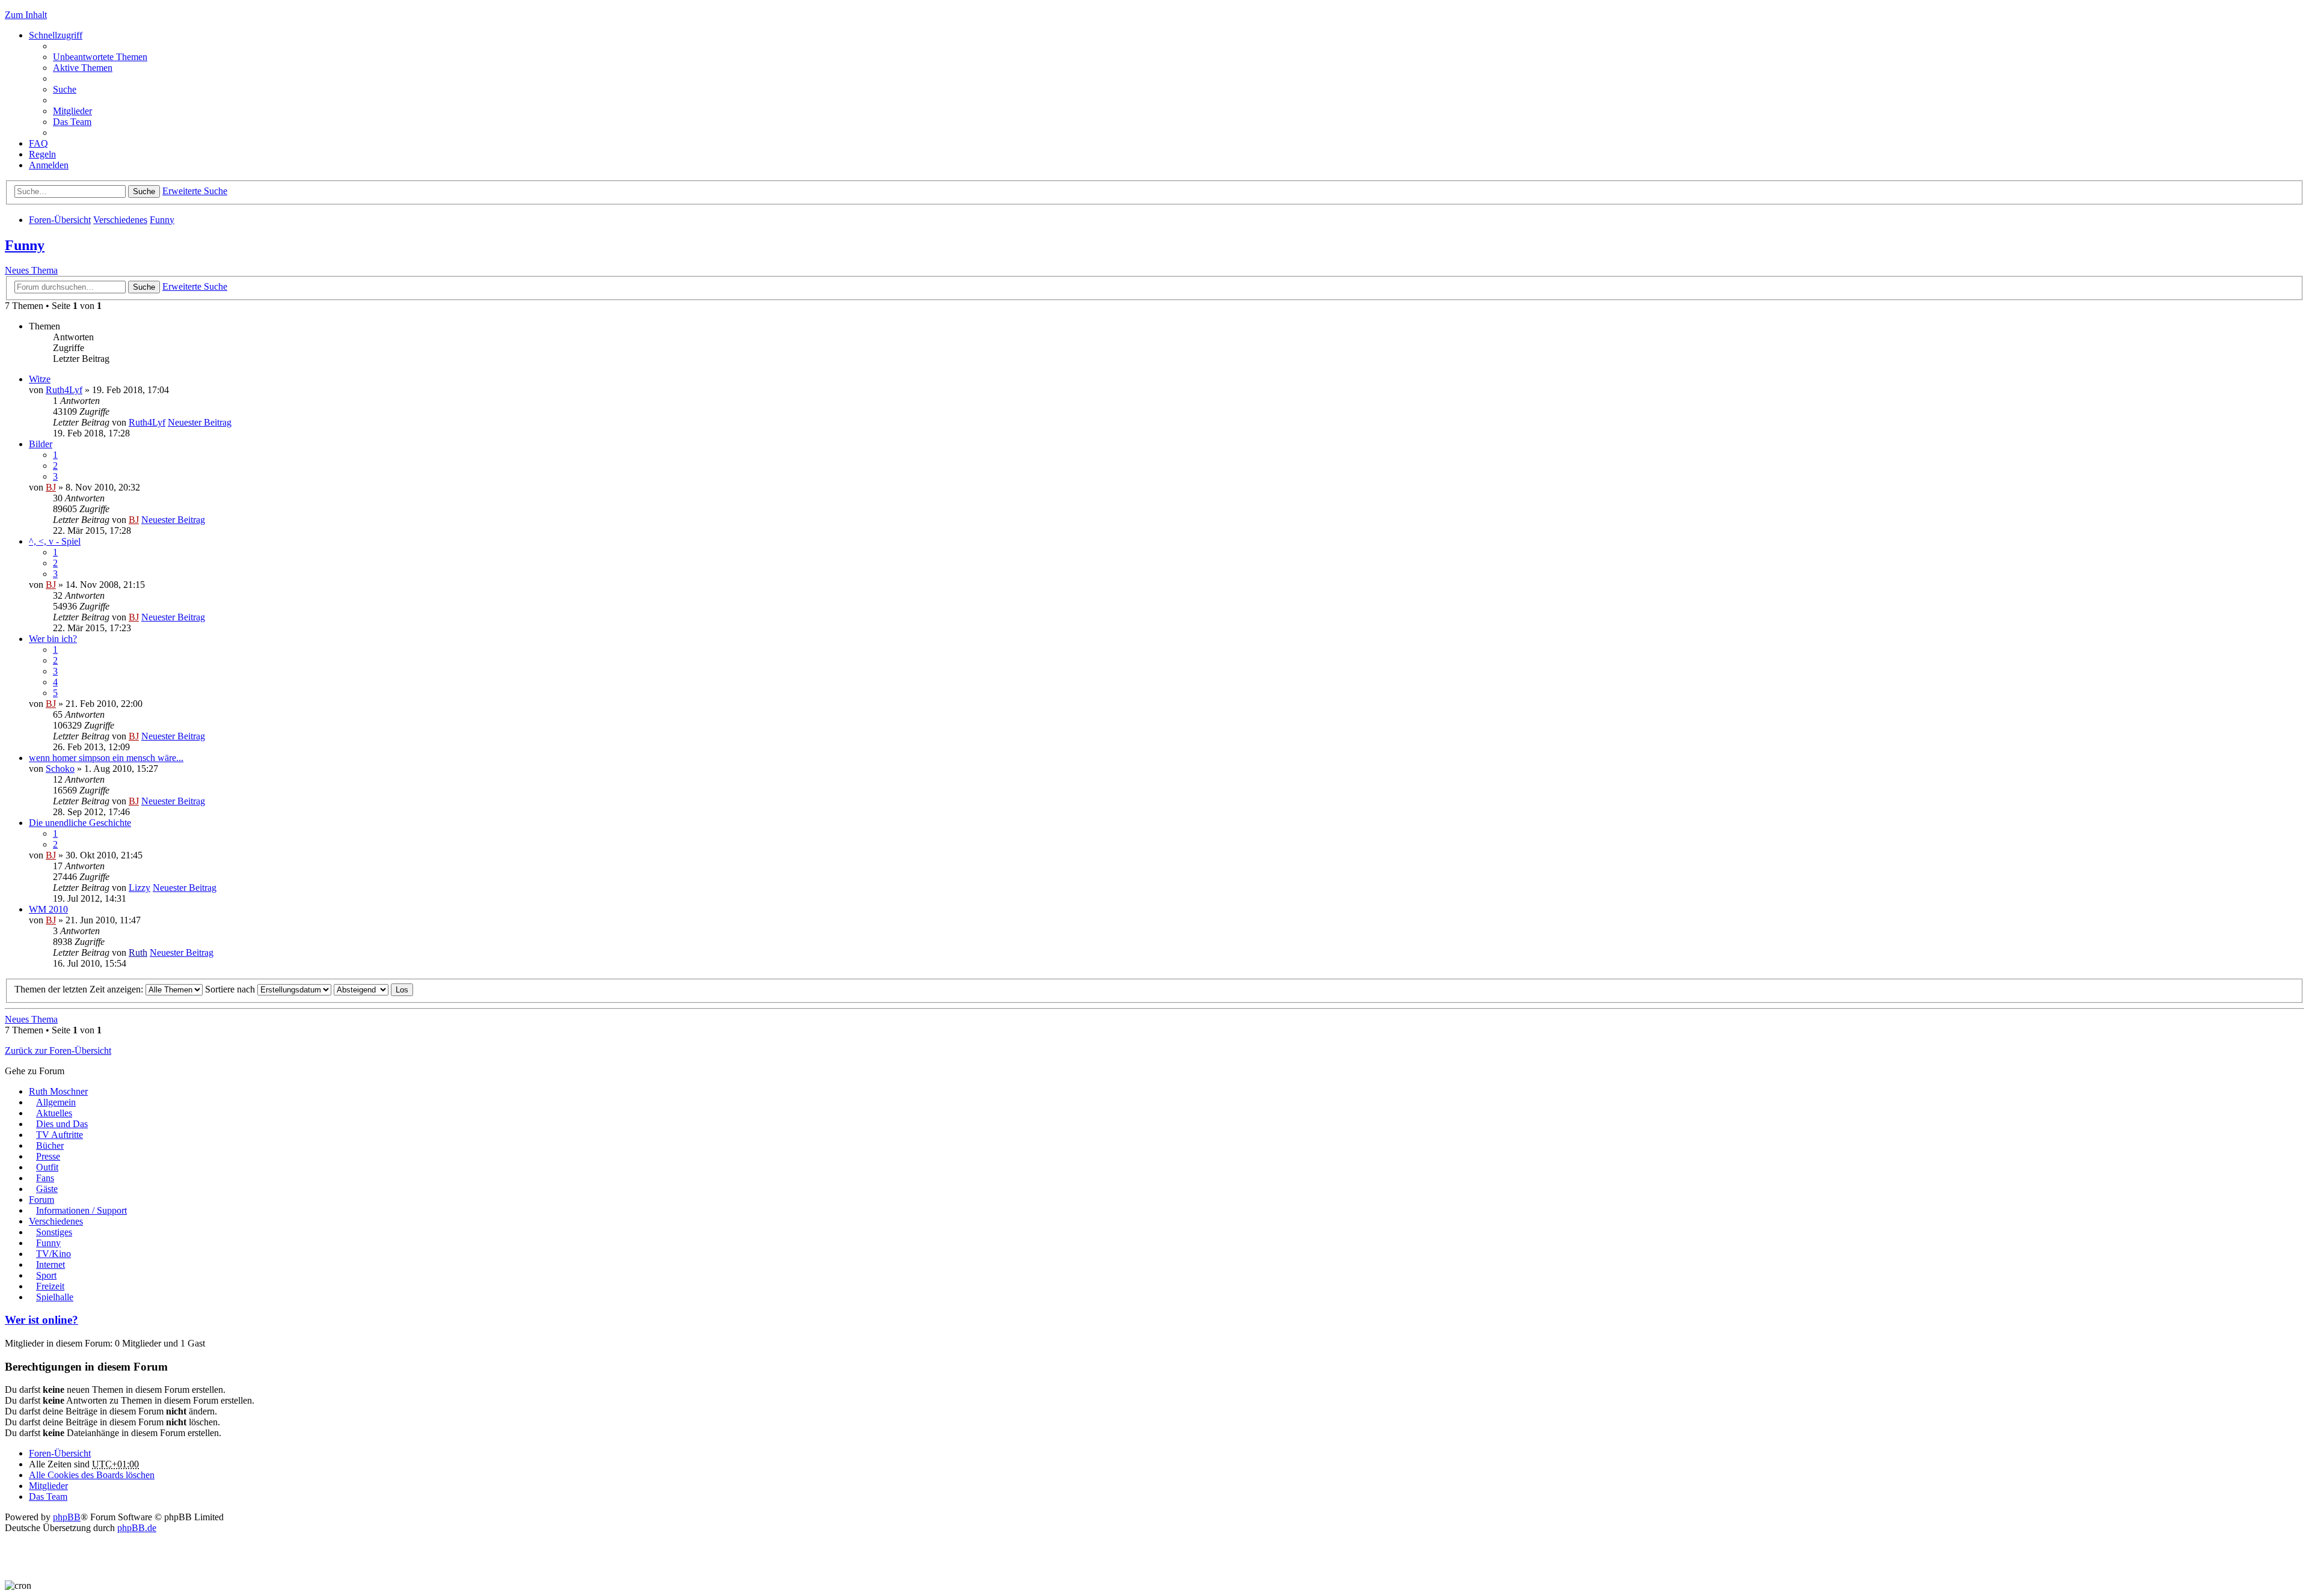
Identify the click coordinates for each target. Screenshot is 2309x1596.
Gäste (47, 1189)
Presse (48, 1156)
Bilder (41, 444)
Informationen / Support (81, 1210)
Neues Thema (31, 270)
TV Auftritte (60, 1135)
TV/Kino (54, 1254)
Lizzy (140, 888)
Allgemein (56, 1102)
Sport (46, 1275)
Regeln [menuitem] (42, 154)
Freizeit (50, 1286)
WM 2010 (48, 909)
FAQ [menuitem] (38, 143)
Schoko (60, 769)
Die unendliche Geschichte (80, 823)
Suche (144, 191)
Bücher (50, 1145)
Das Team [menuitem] (72, 122)
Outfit (47, 1167)
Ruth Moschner (58, 1091)
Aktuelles (54, 1113)
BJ (51, 487)
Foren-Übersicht (60, 220)
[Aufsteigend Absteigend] (361, 989)
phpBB (67, 1517)
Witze (40, 379)
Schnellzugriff (56, 35)
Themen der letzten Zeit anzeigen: (80, 989)
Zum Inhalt (26, 15)
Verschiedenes (120, 220)
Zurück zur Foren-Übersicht (58, 1050)
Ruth (138, 952)
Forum (41, 1200)
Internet (51, 1264)
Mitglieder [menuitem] (72, 111)
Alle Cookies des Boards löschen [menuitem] (92, 1475)
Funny (162, 220)
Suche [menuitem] (65, 89)
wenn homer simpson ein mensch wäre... (106, 758)
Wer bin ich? (53, 639)
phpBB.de (137, 1528)
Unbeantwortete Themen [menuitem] (100, 57)
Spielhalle (55, 1297)
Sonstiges (54, 1232)
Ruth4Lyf (64, 390)
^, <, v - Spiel (55, 541)
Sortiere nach (231, 989)
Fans (45, 1178)
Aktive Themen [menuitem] (83, 68)
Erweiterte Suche (195, 191)
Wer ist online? (41, 1320)
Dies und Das (62, 1124)
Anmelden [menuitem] (49, 165)
